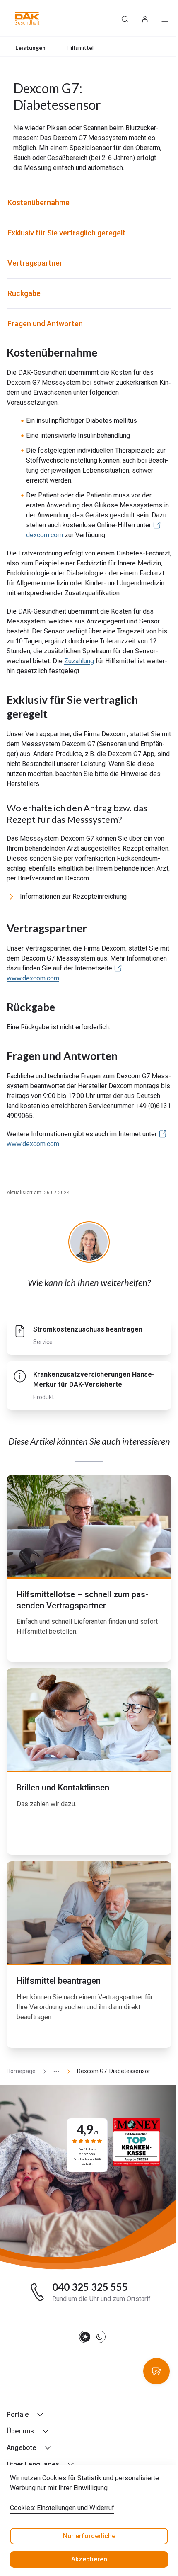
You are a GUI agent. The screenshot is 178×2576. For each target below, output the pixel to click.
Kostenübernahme (38, 203)
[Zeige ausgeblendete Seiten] (53, 2071)
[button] (27, 18)
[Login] (145, 18)
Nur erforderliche (89, 2536)
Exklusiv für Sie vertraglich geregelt (66, 233)
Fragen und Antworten (45, 324)
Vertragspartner (35, 263)
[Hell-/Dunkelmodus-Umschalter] (92, 2337)
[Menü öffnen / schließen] (165, 18)
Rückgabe (24, 293)
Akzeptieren (89, 2559)
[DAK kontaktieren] (156, 2371)
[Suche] (125, 18)
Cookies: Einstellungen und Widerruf (62, 2508)
